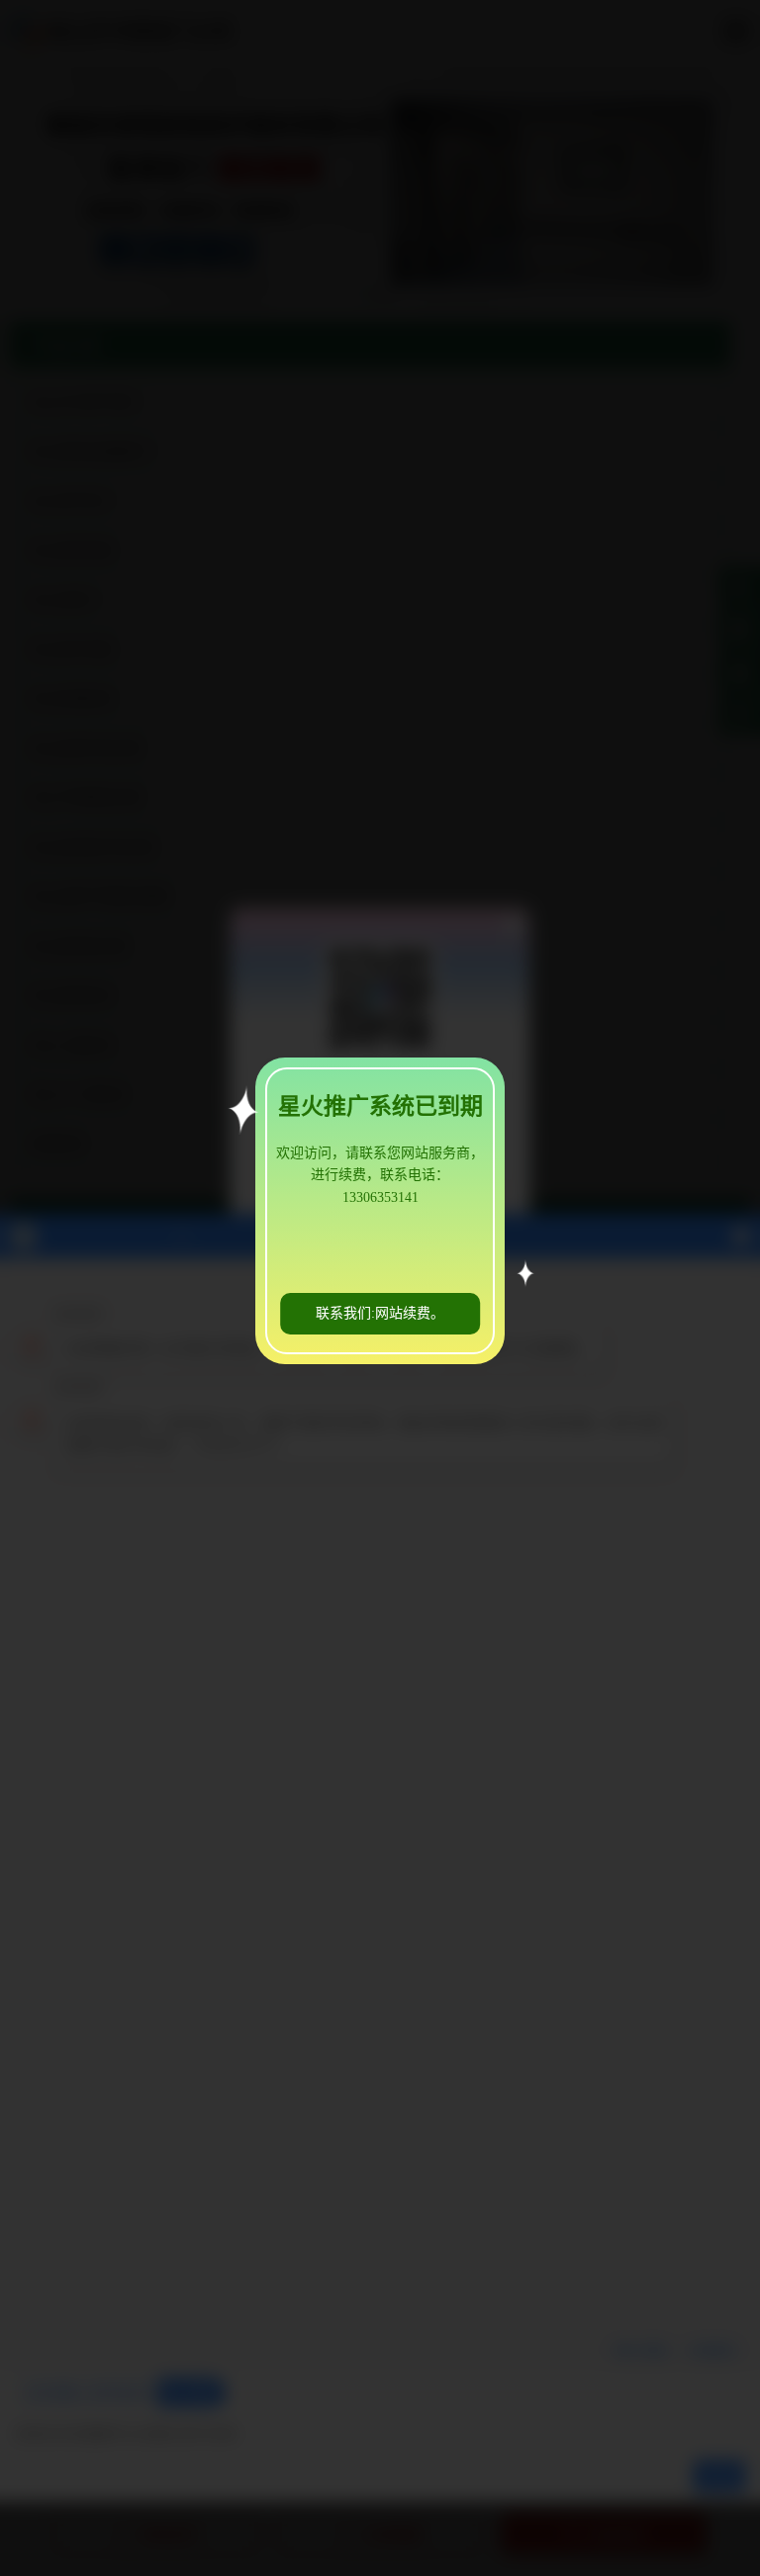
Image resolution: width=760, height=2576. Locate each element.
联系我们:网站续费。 (380, 1313)
